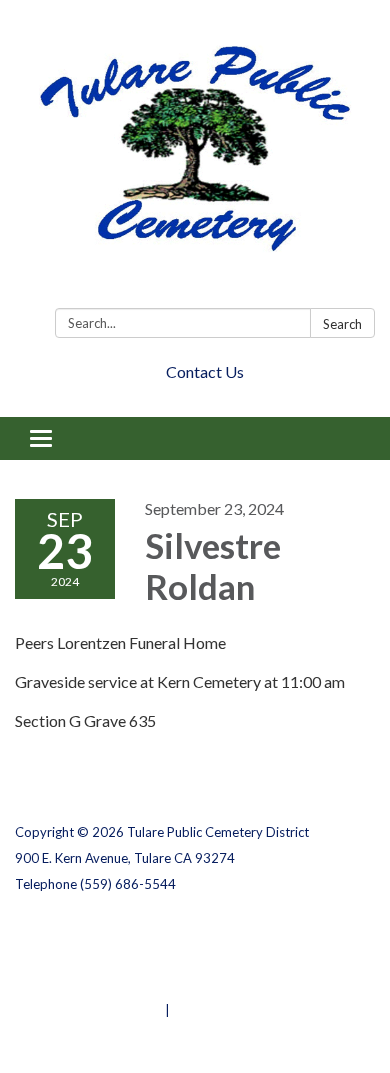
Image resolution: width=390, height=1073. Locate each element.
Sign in (194, 1010)
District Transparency (85, 958)
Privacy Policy (58, 932)
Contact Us (205, 371)
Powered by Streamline (88, 1010)
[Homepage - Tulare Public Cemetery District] (195, 158)
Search (342, 324)
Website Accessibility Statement (120, 984)
